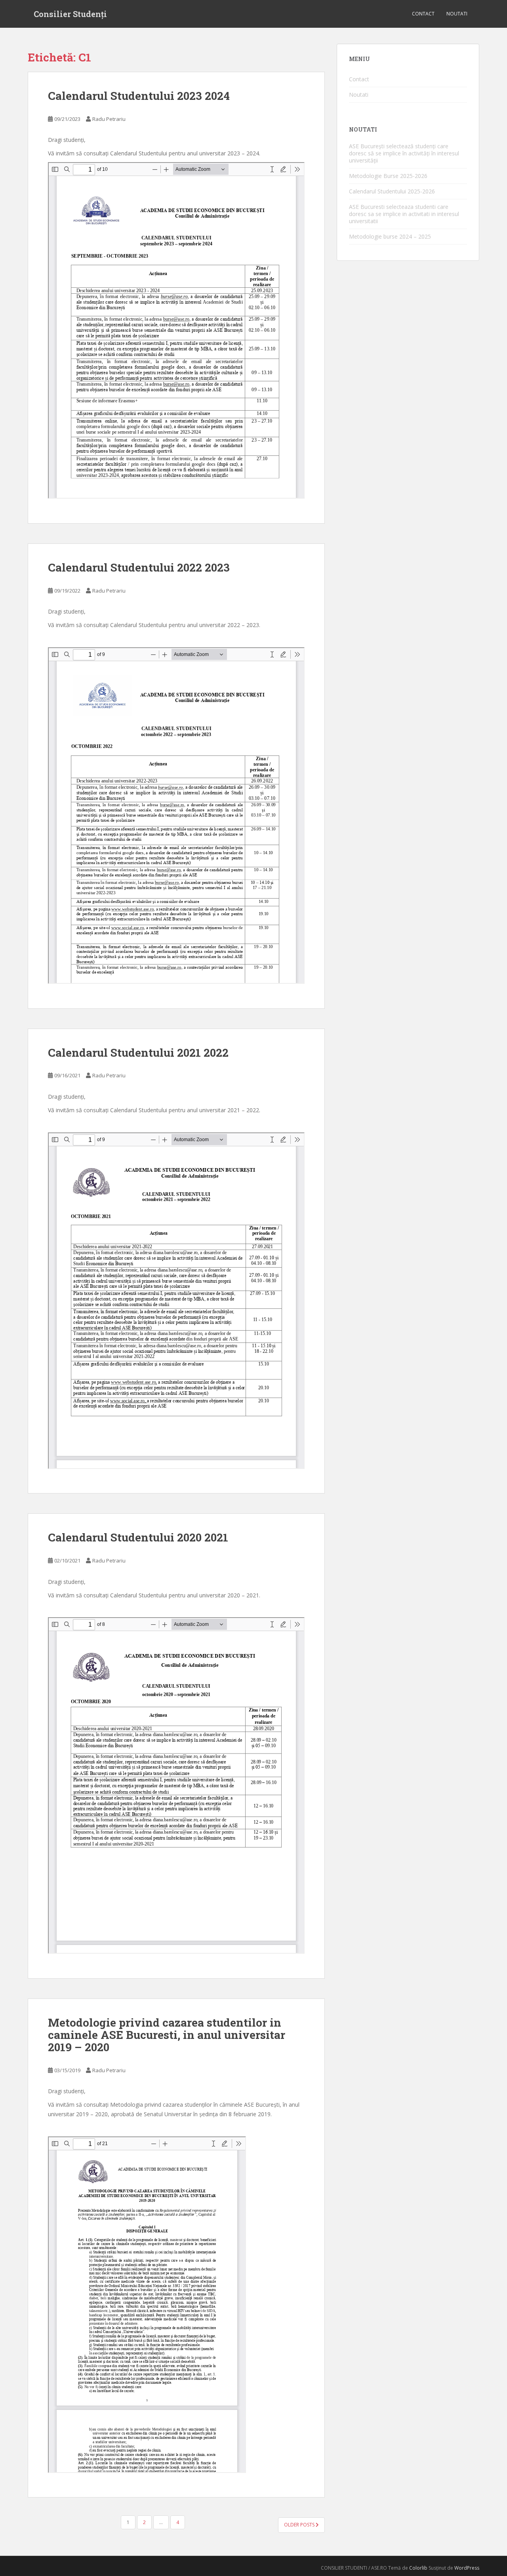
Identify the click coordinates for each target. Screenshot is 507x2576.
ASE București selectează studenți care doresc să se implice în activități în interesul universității (404, 153)
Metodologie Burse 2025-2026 (388, 176)
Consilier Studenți (70, 14)
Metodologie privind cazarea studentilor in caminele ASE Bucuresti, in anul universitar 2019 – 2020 (167, 2035)
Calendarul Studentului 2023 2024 (139, 96)
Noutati (457, 14)
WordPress (467, 2568)
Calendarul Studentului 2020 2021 (138, 1537)
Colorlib (418, 2568)
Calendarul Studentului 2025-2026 (392, 191)
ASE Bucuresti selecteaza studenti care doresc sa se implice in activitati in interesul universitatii (404, 214)
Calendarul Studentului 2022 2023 (139, 567)
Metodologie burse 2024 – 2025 (390, 236)
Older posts (300, 2525)
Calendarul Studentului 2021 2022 (138, 1053)
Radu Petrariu (109, 119)
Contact (423, 14)
